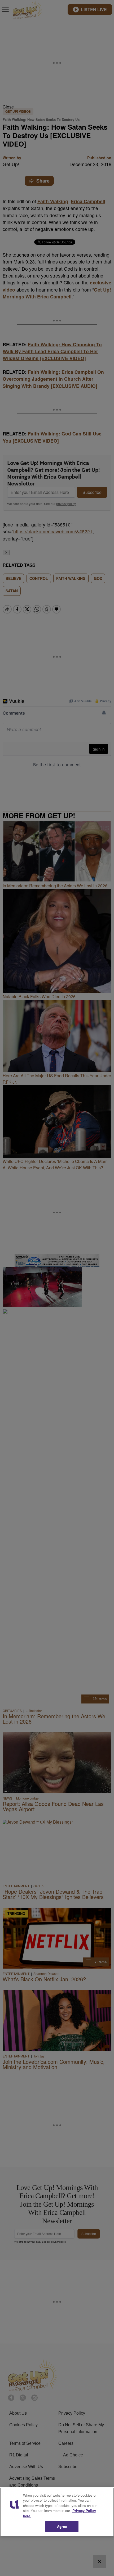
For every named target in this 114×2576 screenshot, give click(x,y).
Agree (62, 2526)
